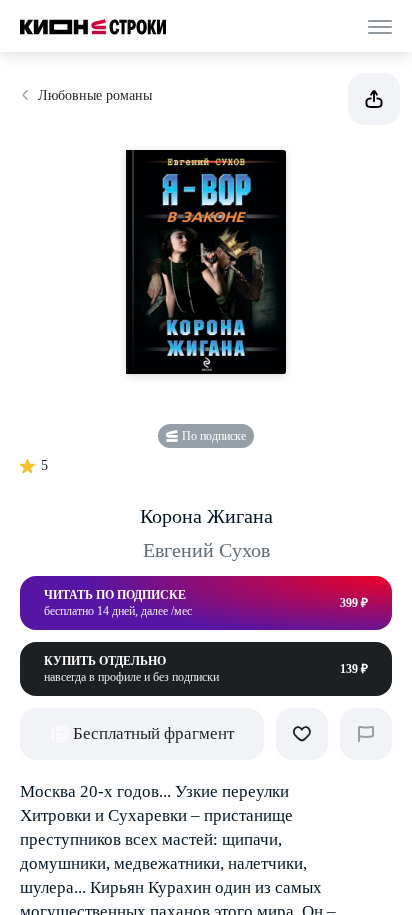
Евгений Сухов (206, 550)
